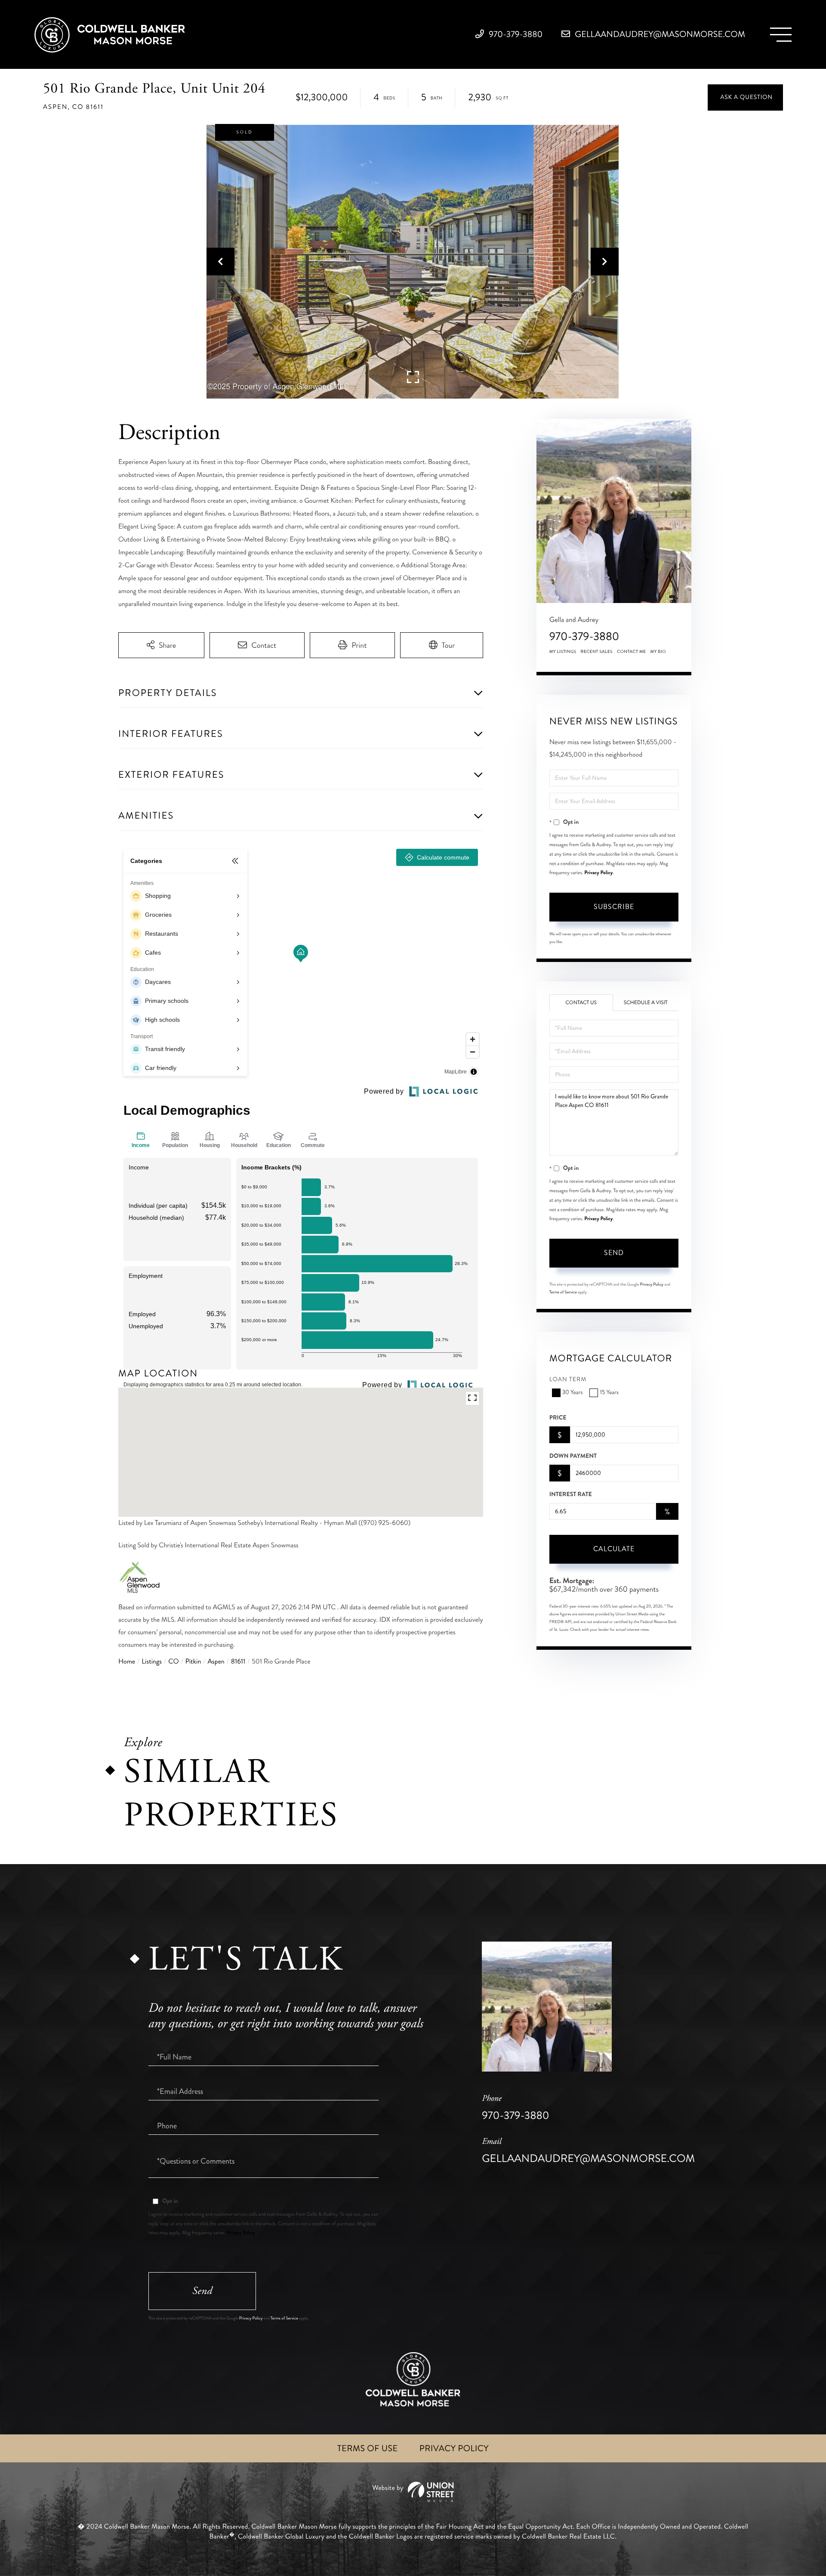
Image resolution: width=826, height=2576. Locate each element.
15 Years (609, 1393)
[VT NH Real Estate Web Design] (413, 2492)
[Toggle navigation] (781, 35)
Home (127, 1662)
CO (173, 1662)
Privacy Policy (598, 872)
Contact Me (632, 652)
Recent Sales (597, 652)
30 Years (573, 1393)
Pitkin (193, 1662)
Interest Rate (571, 1494)
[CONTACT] (745, 97)
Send (614, 1253)
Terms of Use (368, 2448)
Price (558, 1418)
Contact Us (581, 1003)
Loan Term (568, 1380)
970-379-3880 (515, 34)
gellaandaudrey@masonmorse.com (659, 34)
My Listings (563, 652)
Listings (152, 1662)
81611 (238, 1662)
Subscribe (614, 907)
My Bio (658, 652)
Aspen (216, 1662)
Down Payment (573, 1456)
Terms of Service (563, 1292)
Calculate (614, 1549)
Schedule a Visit (646, 1003)
